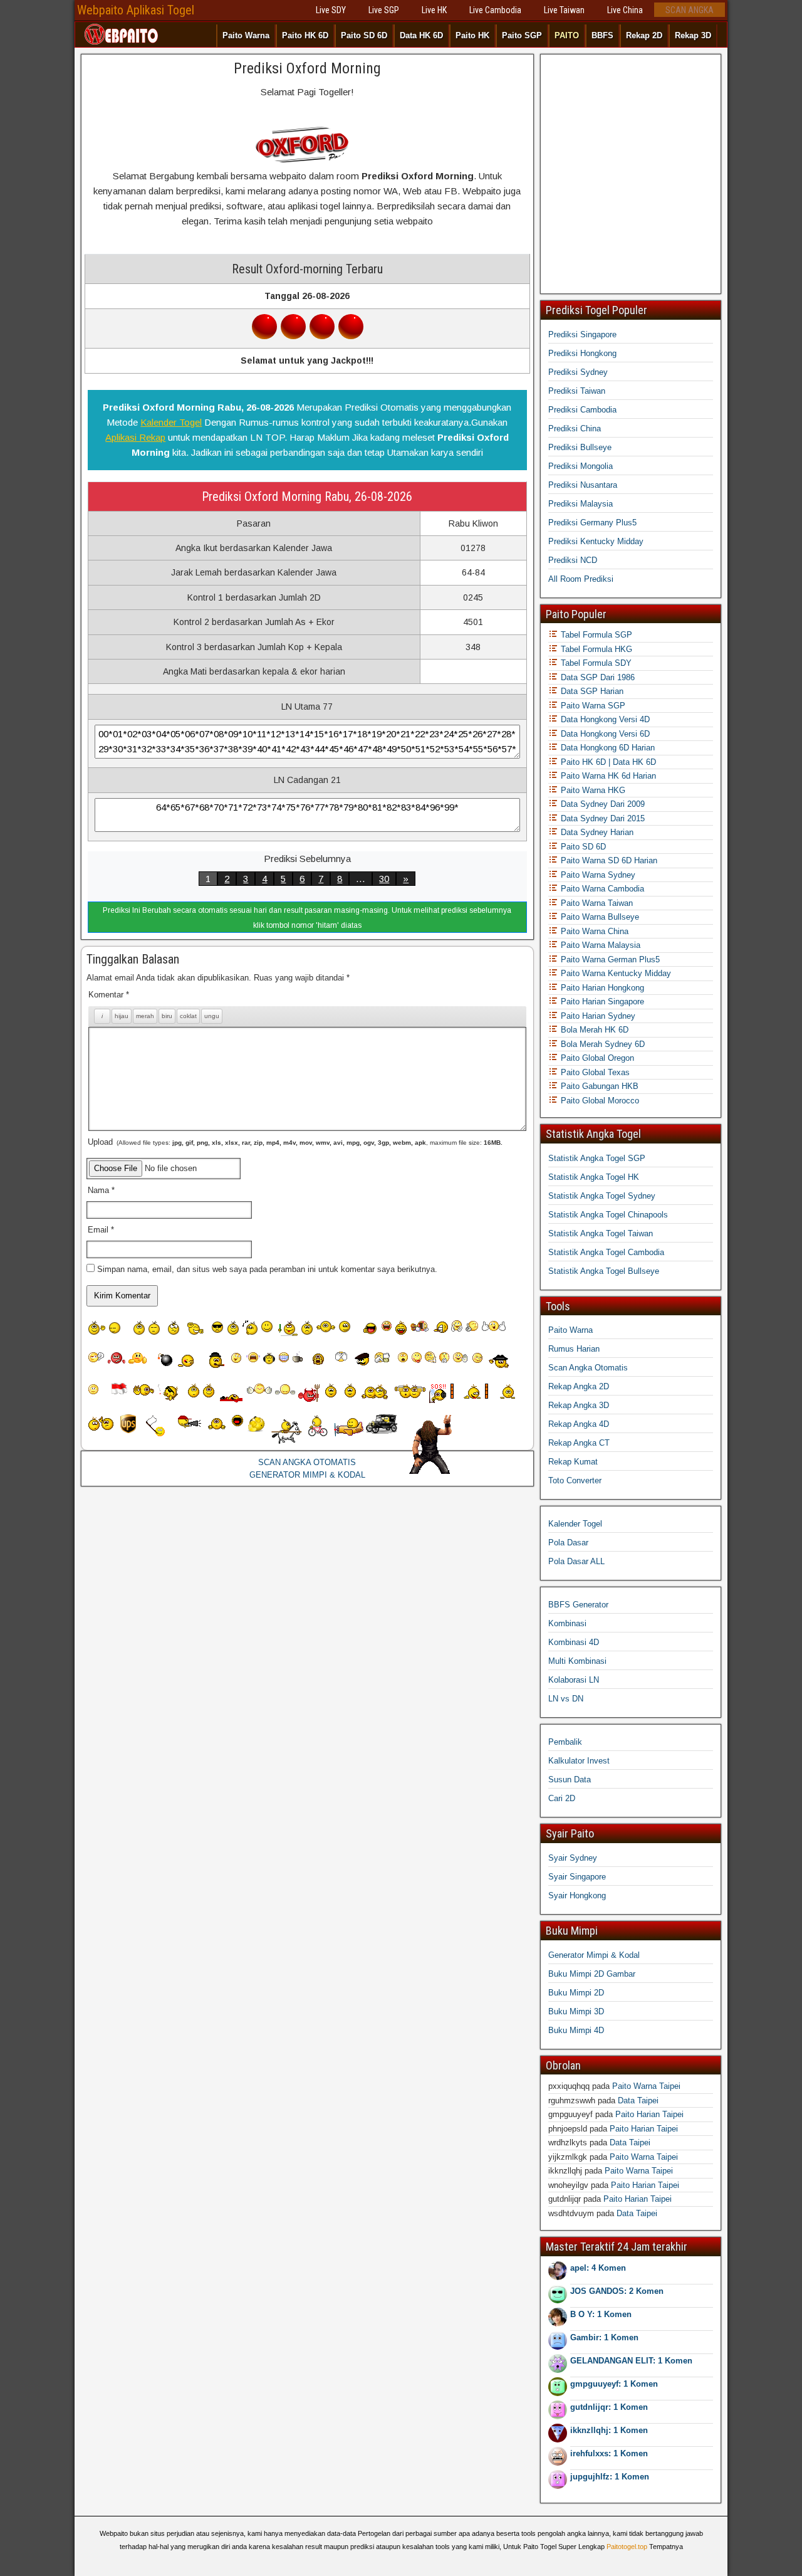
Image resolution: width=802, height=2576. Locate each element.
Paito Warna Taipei (646, 2086)
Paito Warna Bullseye (599, 917)
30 (384, 879)
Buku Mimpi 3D (576, 2011)
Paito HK (472, 35)
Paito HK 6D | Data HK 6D (607, 762)
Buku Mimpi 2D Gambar (592, 1974)
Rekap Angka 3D (579, 1405)
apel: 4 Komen (598, 2268)
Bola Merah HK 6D (593, 1030)
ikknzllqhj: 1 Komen (609, 2430)
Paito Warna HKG (592, 790)
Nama (101, 1190)
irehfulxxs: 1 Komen (609, 2453)
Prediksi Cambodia (582, 410)
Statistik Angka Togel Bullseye (604, 1271)
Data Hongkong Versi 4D (604, 719)
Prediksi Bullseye (580, 447)
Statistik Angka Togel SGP (597, 1158)
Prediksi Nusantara (583, 485)
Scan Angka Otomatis (588, 1368)
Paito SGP (522, 35)
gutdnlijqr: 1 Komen (609, 2407)
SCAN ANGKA (690, 10)
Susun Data (570, 1780)
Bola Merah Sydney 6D (601, 1044)
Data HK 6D (421, 35)
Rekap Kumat (573, 1462)
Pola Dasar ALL (576, 1561)
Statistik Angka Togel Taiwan (601, 1233)
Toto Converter (575, 1480)
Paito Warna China (593, 931)
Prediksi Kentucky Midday (596, 541)
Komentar (109, 995)
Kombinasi (567, 1623)
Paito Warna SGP (592, 706)
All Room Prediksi (581, 579)
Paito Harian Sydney (597, 1016)
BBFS (602, 35)
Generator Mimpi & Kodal (594, 1955)
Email (101, 1230)
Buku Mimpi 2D (576, 1993)
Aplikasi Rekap (135, 437)
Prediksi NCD (573, 560)
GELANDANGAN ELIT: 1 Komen (631, 2361)
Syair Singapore (577, 1877)
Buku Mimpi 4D (576, 2030)
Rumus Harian (574, 1349)
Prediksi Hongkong (582, 353)
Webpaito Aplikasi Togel (136, 10)
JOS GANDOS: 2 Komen (617, 2291)
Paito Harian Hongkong (601, 988)
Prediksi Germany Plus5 (592, 523)
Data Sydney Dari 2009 (601, 804)
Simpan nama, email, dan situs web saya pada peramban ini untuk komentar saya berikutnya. (267, 1269)
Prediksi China (575, 428)
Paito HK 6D (305, 35)
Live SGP (384, 10)
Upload (295, 1142)
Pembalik (565, 1742)
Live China (625, 10)
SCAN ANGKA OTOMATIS (307, 1462)
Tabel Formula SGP (595, 635)
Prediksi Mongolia (581, 466)
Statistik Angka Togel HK (594, 1177)
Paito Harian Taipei (649, 2114)
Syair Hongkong (577, 1895)
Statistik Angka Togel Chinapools (608, 1215)
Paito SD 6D (364, 35)
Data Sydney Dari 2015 (601, 818)
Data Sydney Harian (596, 832)
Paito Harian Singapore (601, 1001)
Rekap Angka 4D (579, 1424)
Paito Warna (246, 35)
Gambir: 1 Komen (604, 2337)
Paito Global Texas (594, 1072)
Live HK (434, 10)
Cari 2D (562, 1798)
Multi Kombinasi (577, 1661)
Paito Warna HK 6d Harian (607, 776)
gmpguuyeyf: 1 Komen (614, 2384)
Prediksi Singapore (582, 334)
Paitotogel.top (627, 2547)
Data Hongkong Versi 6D (604, 734)
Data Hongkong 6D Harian (607, 748)
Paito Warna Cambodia (601, 889)
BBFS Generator (578, 1605)
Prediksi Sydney (578, 372)
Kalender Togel (171, 422)
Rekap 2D (644, 35)
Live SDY (331, 10)
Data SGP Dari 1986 (596, 677)
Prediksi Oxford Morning (307, 68)
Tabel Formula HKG (595, 649)
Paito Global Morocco (599, 1101)
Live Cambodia (495, 10)
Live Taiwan (564, 10)
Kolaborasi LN (574, 1680)
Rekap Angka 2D (579, 1386)
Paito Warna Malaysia (599, 945)
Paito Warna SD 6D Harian (608, 860)
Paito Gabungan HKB (598, 1086)
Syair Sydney (573, 1858)
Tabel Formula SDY (595, 663)
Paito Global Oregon (596, 1058)
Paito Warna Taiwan (596, 903)
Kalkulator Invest (579, 1761)
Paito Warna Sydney (597, 875)
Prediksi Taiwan (577, 391)
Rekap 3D (693, 35)
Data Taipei (638, 2100)
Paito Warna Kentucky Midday (615, 973)
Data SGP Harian (591, 691)
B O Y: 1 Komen (601, 2314)
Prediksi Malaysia (581, 504)
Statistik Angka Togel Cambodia (606, 1252)
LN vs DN (566, 1699)
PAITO (567, 35)
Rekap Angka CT (579, 1443)
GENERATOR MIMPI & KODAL (307, 1475)
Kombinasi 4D (574, 1642)
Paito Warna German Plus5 (609, 959)
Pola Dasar (568, 1543)
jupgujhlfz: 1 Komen (610, 2477)
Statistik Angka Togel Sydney (602, 1196)
